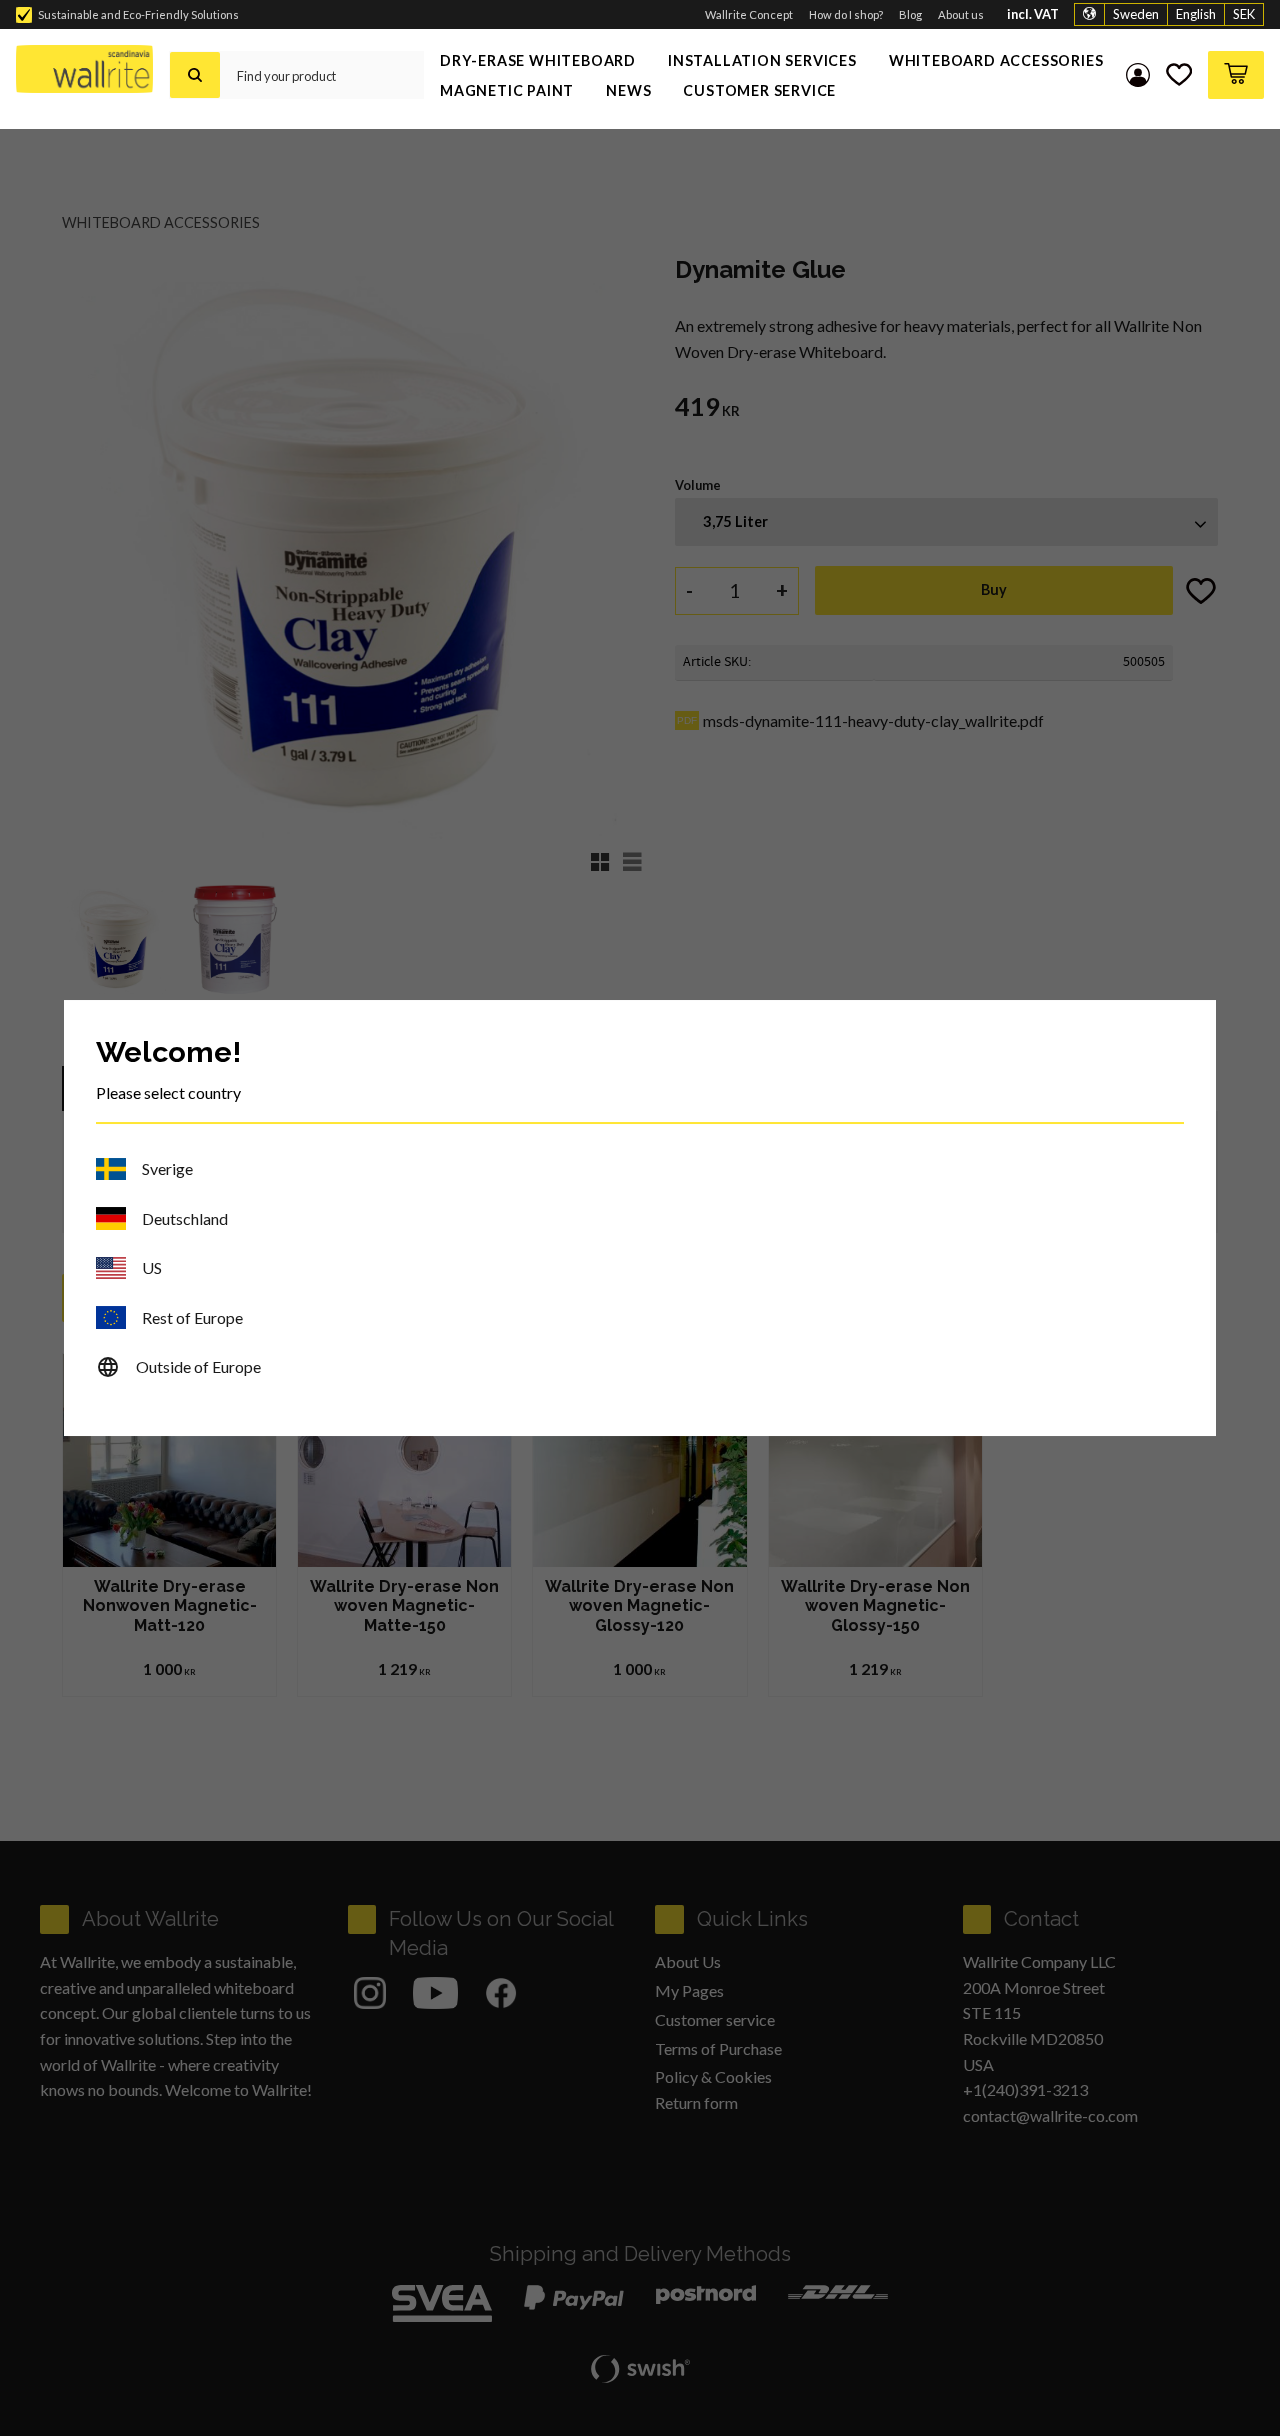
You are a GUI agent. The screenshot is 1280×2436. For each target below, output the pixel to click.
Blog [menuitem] (910, 14)
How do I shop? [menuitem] (846, 14)
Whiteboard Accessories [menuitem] (996, 60)
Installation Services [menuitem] (762, 60)
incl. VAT (1033, 14)
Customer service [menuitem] (759, 90)
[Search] (195, 75)
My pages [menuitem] (1138, 75)
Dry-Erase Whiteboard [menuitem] (538, 60)
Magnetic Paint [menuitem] (507, 90)
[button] (1179, 75)
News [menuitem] (628, 90)
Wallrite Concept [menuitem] (749, 14)
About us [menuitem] (961, 14)
